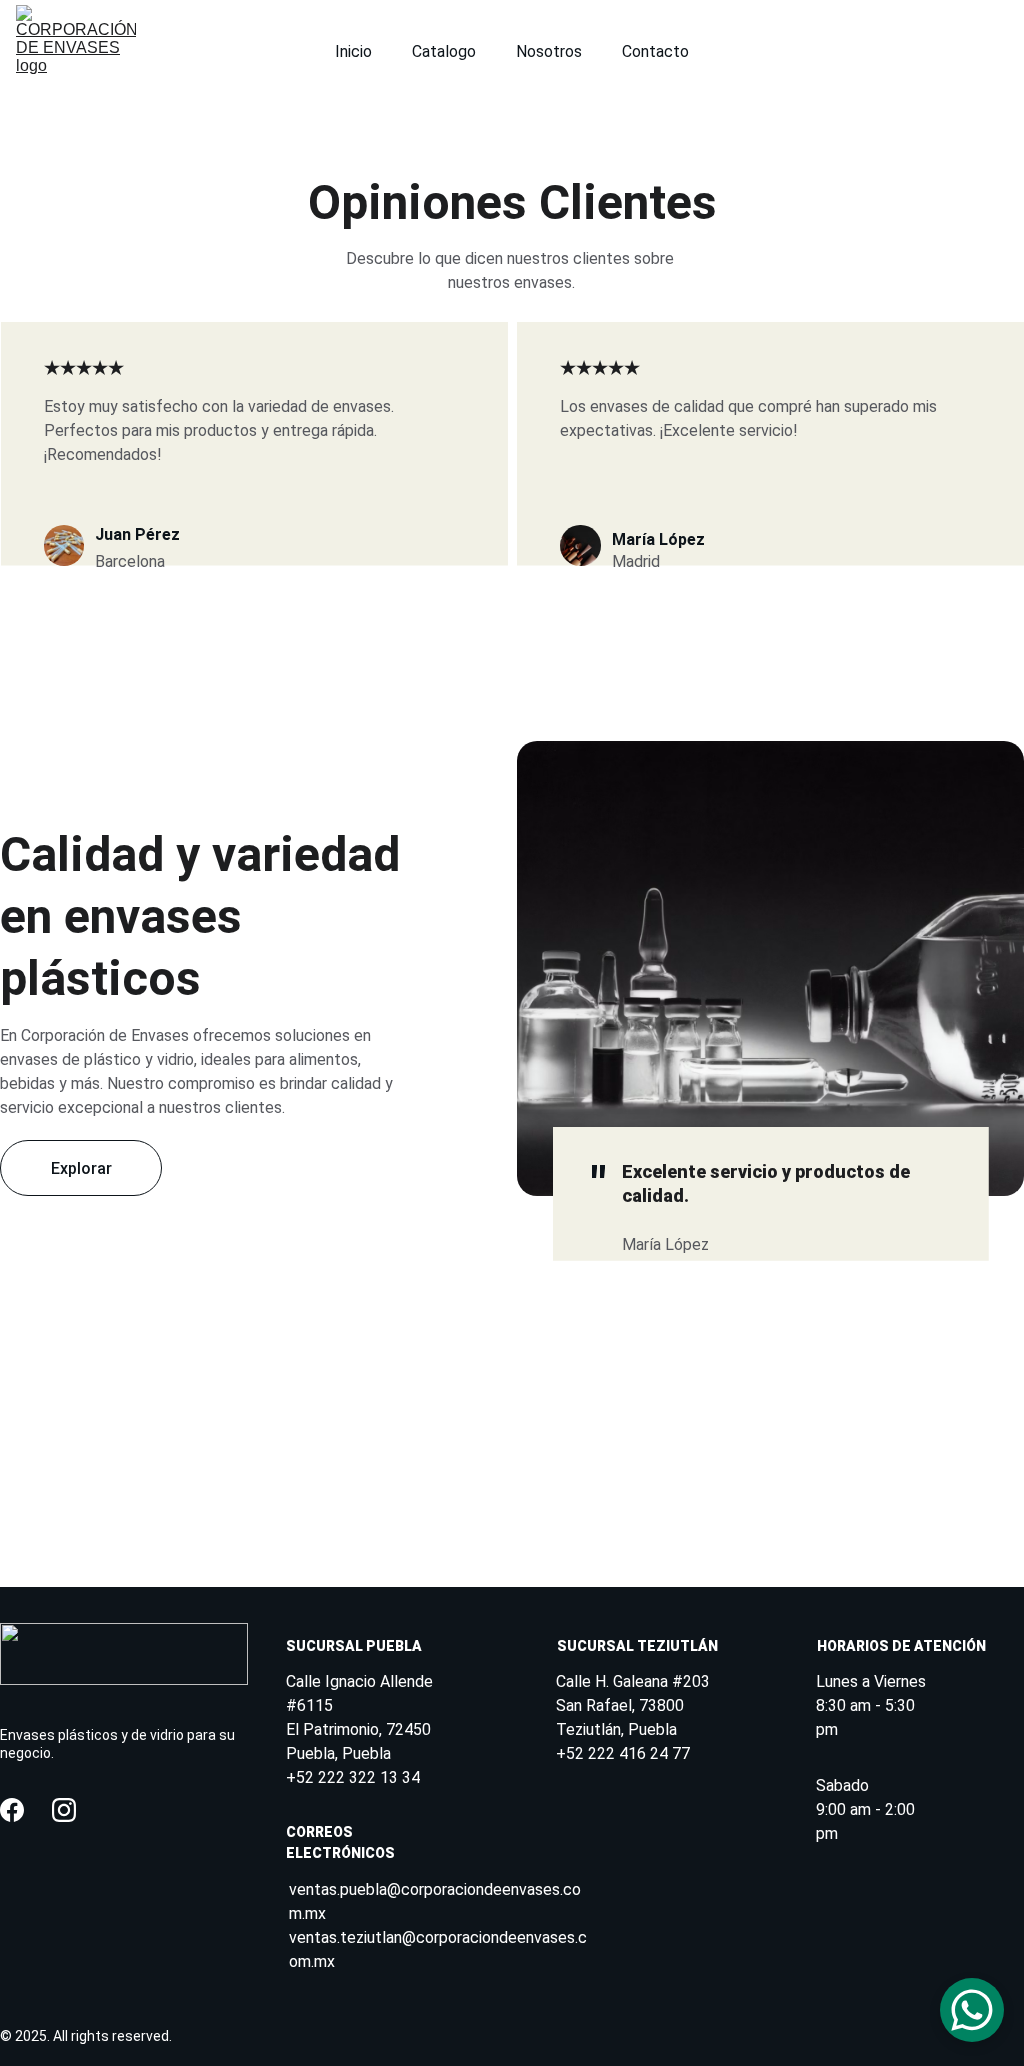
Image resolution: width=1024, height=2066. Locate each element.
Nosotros (549, 51)
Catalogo (444, 51)
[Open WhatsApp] (972, 2010)
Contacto (655, 51)
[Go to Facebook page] (12, 1810)
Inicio (353, 51)
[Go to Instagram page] (64, 1810)
